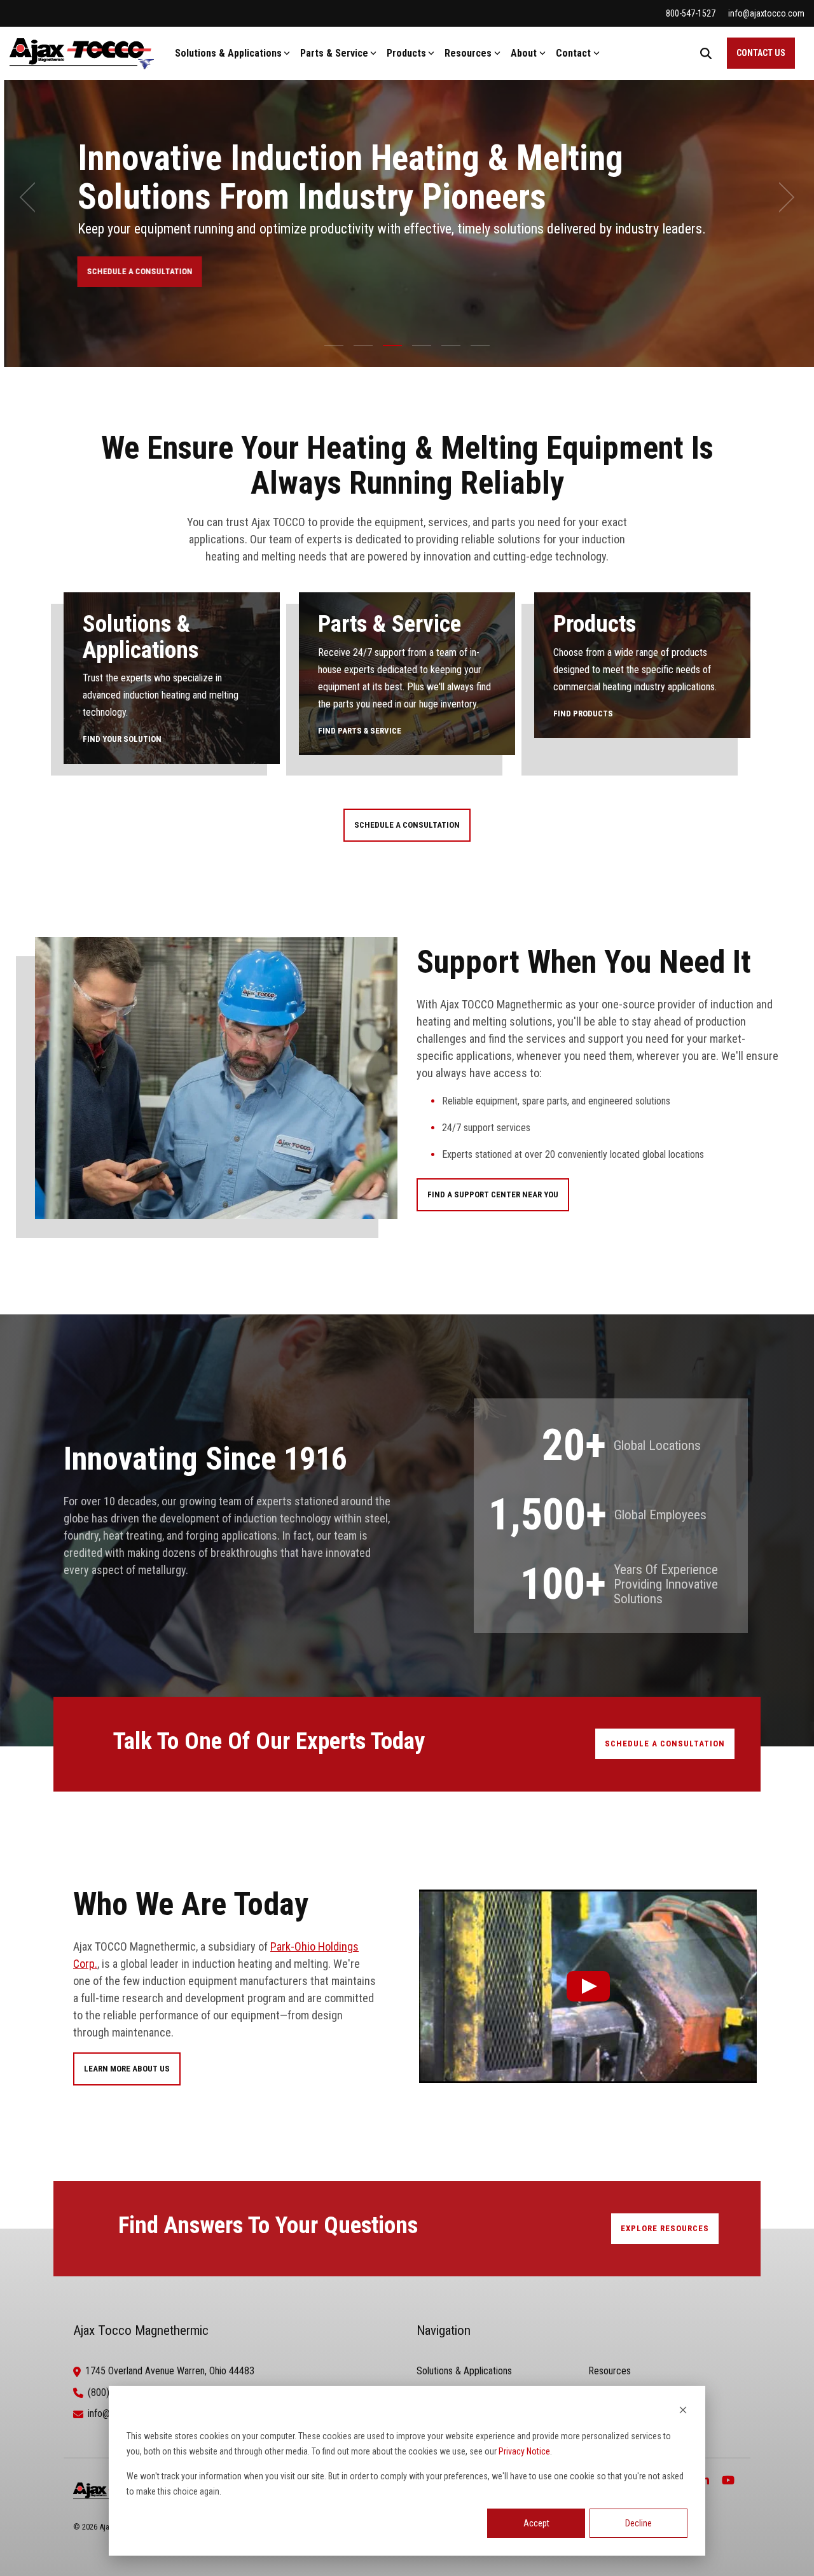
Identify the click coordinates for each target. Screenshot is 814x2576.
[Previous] (32, 197)
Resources (468, 53)
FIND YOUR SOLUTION (122, 739)
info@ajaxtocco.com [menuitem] (766, 13)
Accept (536, 2523)
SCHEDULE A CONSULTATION (135, 271)
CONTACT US (761, 53)
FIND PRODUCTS (583, 714)
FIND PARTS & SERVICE (360, 731)
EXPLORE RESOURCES (665, 2228)
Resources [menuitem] (610, 2371)
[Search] (706, 53)
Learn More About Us (127, 2069)
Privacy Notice (524, 2451)
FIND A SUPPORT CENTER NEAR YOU (493, 1194)
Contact (573, 53)
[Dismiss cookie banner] (683, 2412)
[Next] (782, 197)
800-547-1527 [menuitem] (691, 13)
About (524, 53)
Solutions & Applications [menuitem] (464, 2371)
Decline (638, 2523)
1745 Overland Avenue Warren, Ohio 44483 (170, 2371)
